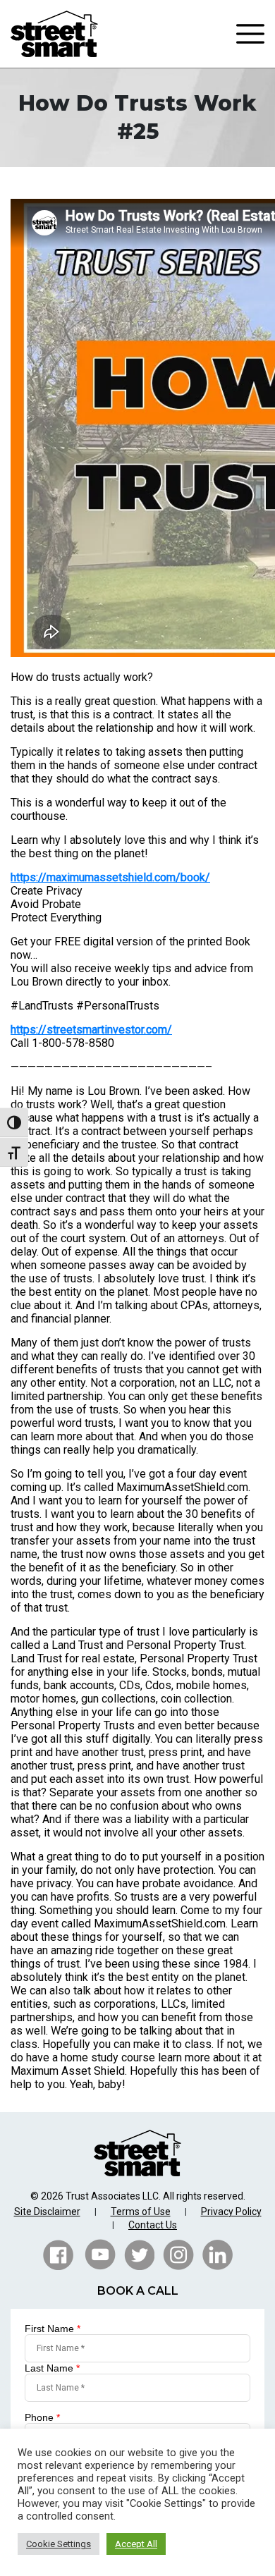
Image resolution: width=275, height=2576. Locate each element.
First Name (53, 2329)
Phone (42, 2417)
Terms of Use (141, 2212)
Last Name (52, 2368)
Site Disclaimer (47, 2212)
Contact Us (153, 2225)
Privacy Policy (231, 2212)
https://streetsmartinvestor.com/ (91, 1030)
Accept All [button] (136, 2544)
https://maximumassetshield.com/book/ (110, 877)
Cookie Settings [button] (59, 2544)
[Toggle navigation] (250, 34)
